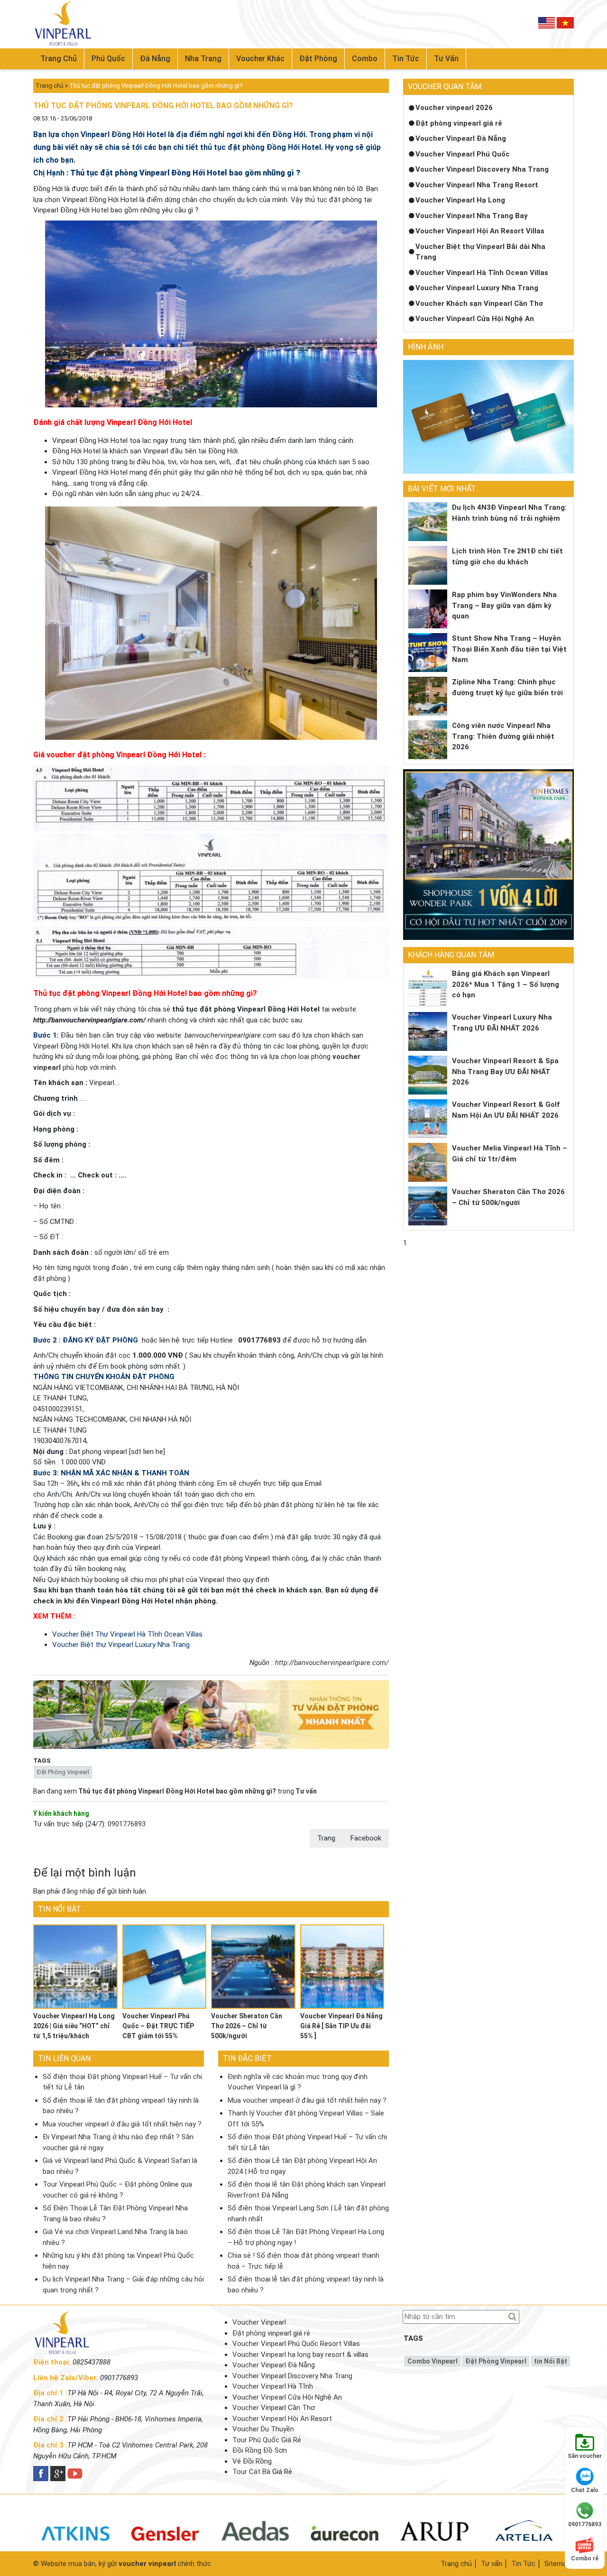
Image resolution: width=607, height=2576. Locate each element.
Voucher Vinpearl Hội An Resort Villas (480, 231)
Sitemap (557, 2564)
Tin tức (406, 59)
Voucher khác (260, 59)
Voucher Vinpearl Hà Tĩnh (273, 2386)
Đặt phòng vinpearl (63, 1772)
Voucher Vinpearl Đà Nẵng (461, 138)
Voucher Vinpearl (259, 2322)
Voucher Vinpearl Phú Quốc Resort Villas (296, 2344)
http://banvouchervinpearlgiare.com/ (332, 1663)
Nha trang (203, 59)
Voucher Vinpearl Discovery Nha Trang (482, 169)
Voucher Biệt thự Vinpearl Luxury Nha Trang (121, 1645)
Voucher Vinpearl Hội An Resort (282, 2419)
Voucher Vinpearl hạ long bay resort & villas (300, 2355)
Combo (365, 59)
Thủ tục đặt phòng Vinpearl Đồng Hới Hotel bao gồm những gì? (178, 1791)
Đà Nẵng (155, 59)
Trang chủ (59, 59)
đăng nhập (78, 1891)
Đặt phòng (318, 59)
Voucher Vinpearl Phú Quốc (463, 154)
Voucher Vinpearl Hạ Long (460, 200)
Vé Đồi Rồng (252, 2461)
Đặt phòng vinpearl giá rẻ (459, 123)
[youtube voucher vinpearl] (75, 2474)
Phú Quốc (108, 59)
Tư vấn (446, 59)
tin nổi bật (551, 2361)
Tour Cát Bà (251, 2472)
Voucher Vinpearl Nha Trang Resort (477, 185)
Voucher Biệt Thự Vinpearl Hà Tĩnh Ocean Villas (127, 1634)
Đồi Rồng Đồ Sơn (260, 2450)
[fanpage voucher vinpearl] (41, 2474)
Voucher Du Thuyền (263, 2429)
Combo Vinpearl (432, 2361)
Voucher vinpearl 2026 (454, 108)
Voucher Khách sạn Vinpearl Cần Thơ (479, 304)
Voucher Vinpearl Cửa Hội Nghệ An (475, 319)
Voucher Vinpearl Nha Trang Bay (472, 216)
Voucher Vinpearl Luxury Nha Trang (477, 288)
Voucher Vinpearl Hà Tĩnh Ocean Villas (482, 273)
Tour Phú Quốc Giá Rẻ (267, 2440)
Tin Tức (523, 2564)
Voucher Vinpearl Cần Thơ (274, 2408)
